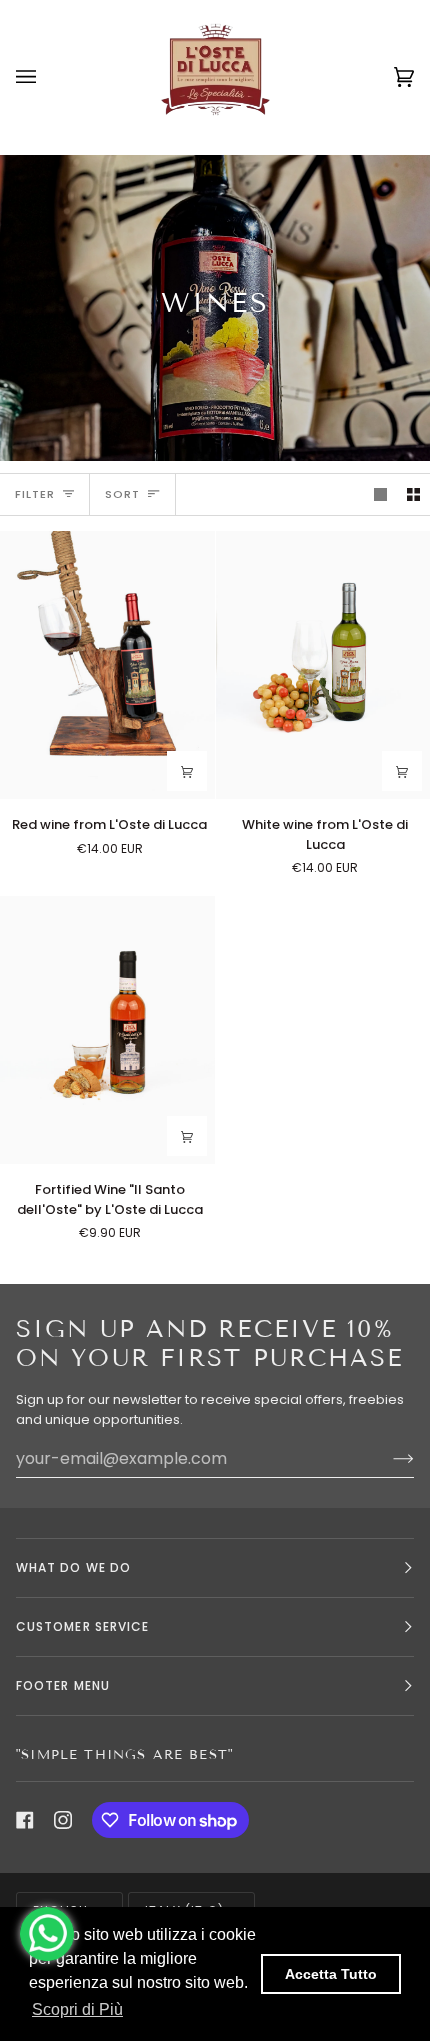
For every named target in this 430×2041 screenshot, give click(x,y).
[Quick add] (187, 771)
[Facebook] (25, 1820)
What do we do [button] (73, 1567)
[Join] (387, 1459)
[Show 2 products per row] (413, 494)
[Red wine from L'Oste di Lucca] (107, 665)
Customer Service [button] (82, 1626)
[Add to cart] (402, 771)
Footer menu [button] (63, 1685)
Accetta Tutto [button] (331, 1974)
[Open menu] (46, 77)
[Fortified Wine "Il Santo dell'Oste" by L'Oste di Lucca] (107, 1030)
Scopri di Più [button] (77, 2009)
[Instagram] (63, 1820)
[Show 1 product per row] (380, 494)
